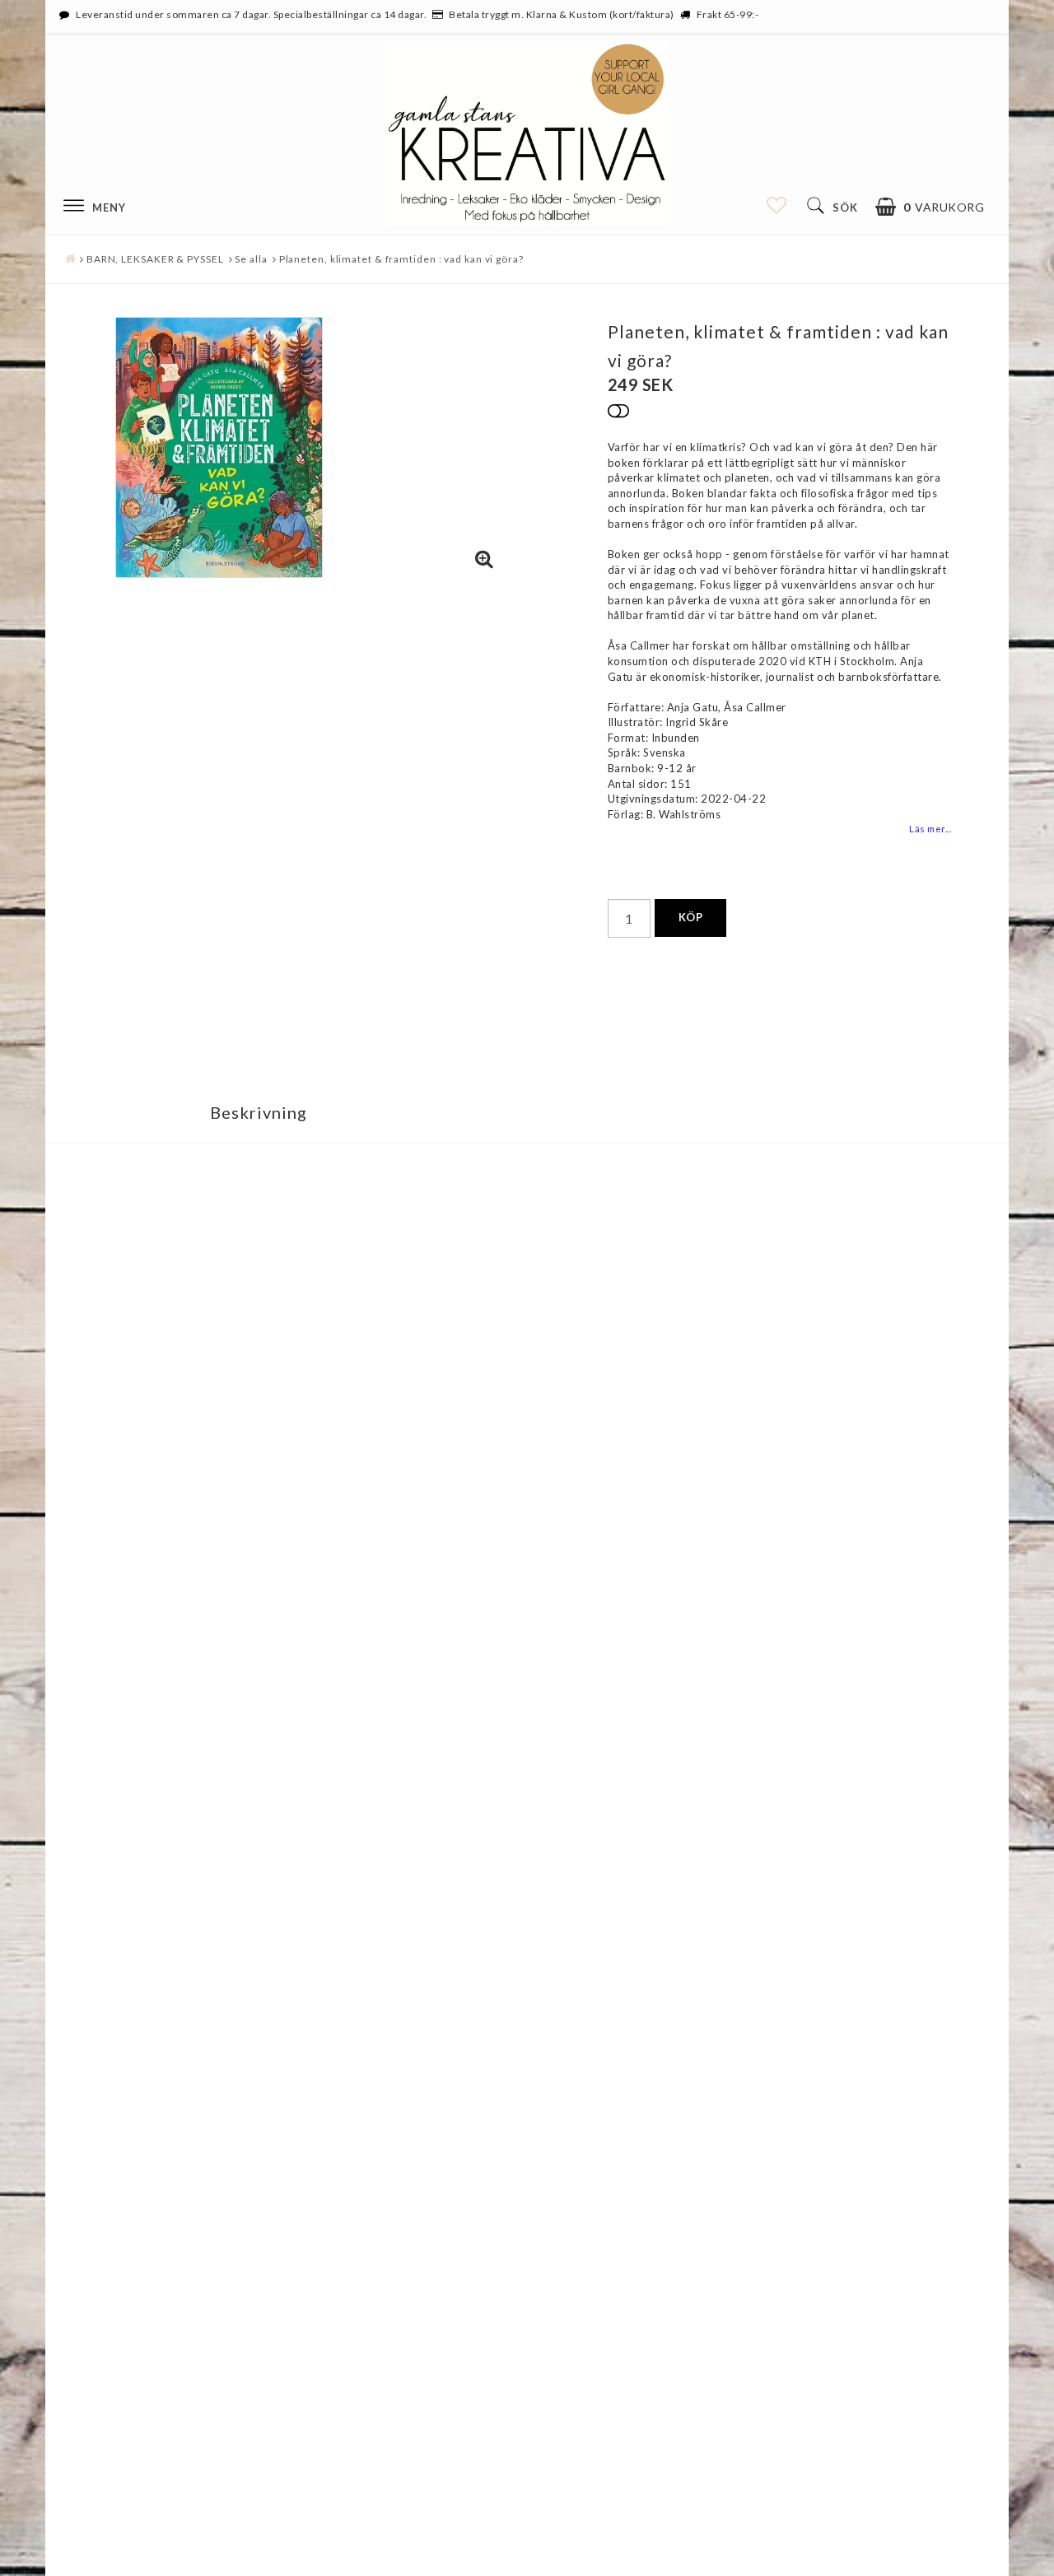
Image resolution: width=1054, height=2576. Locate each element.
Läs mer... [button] (930, 828)
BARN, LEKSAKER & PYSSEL (155, 259)
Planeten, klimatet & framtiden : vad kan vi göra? (401, 259)
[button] (930, 207)
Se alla (251, 259)
